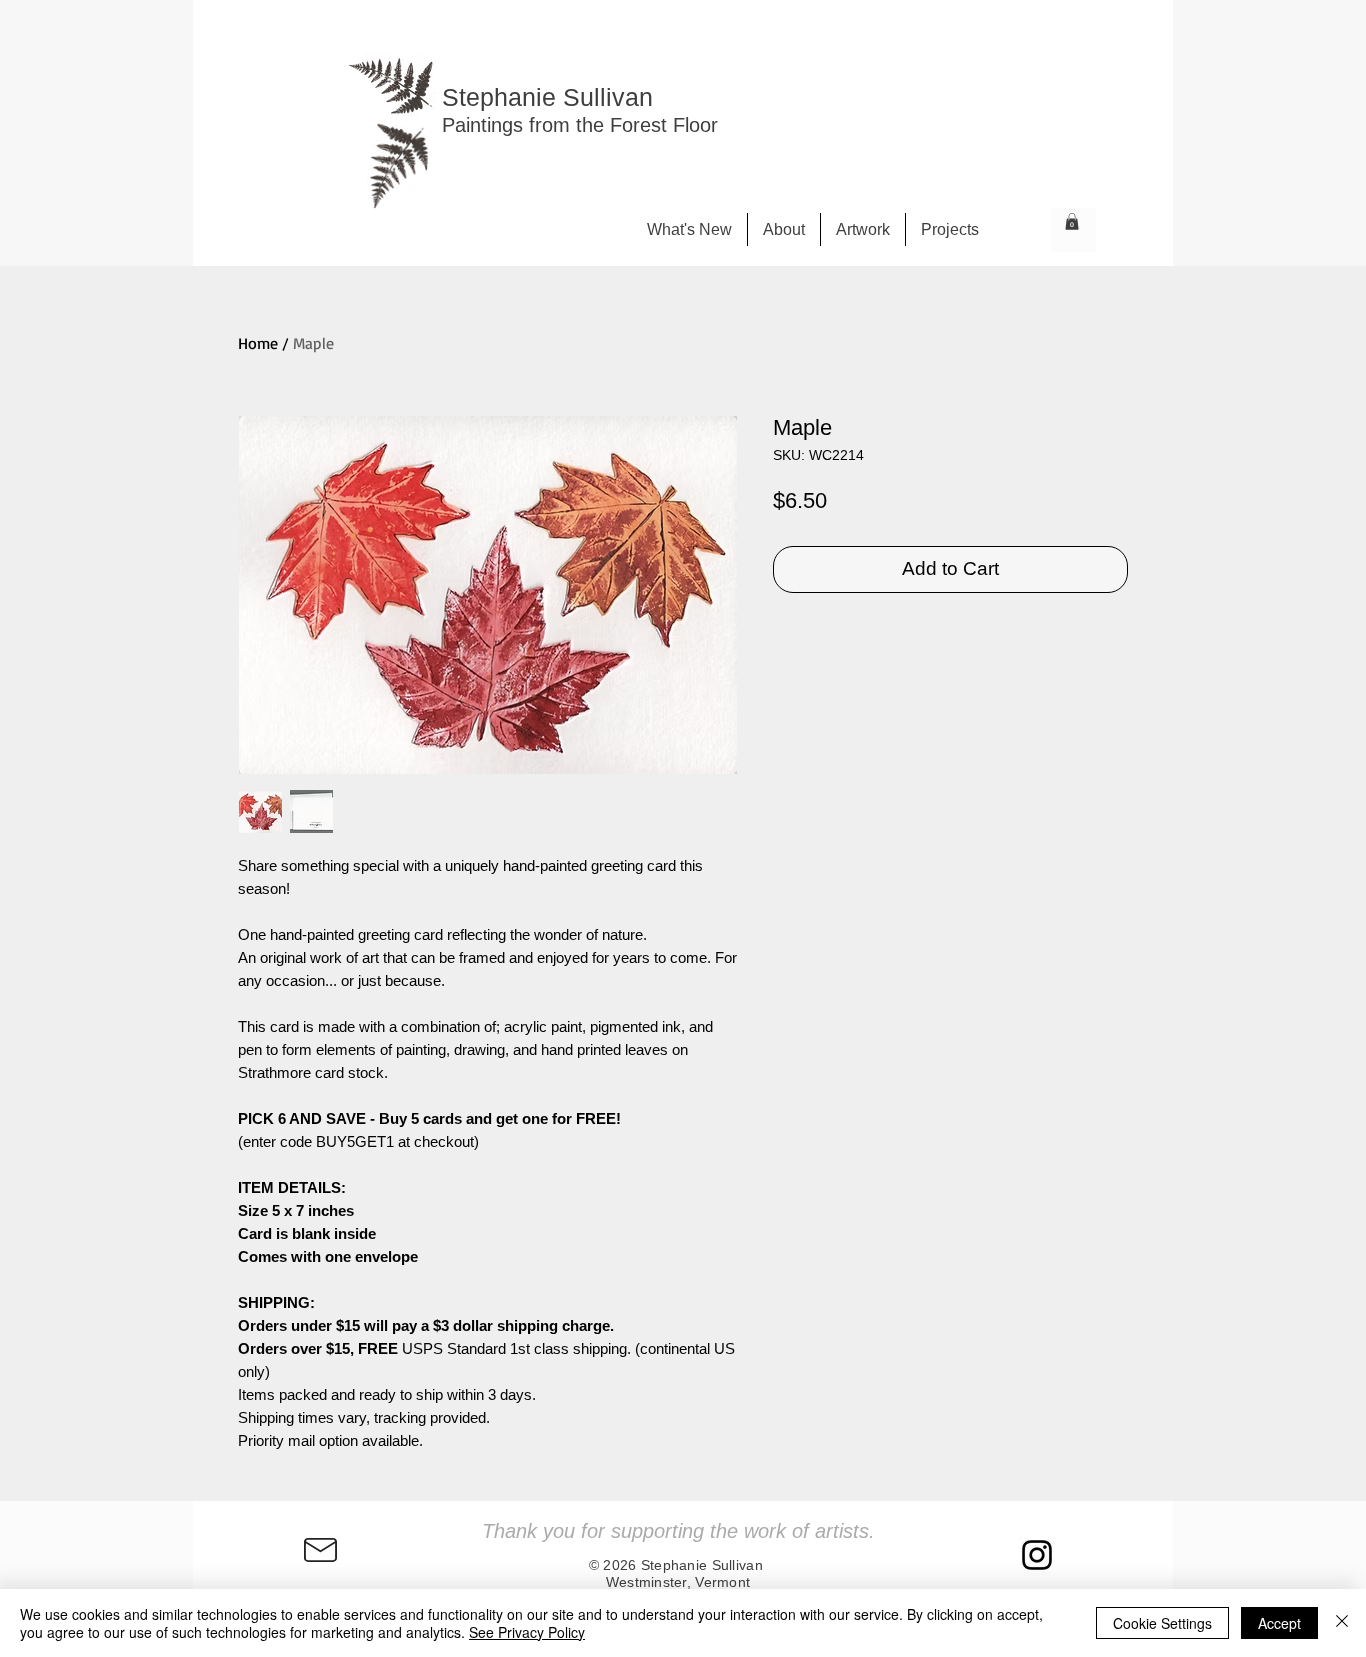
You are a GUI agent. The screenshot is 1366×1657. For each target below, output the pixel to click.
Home (258, 343)
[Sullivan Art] (1037, 1555)
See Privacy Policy (527, 1632)
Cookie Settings (1162, 1623)
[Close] (1342, 1623)
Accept (1279, 1623)
